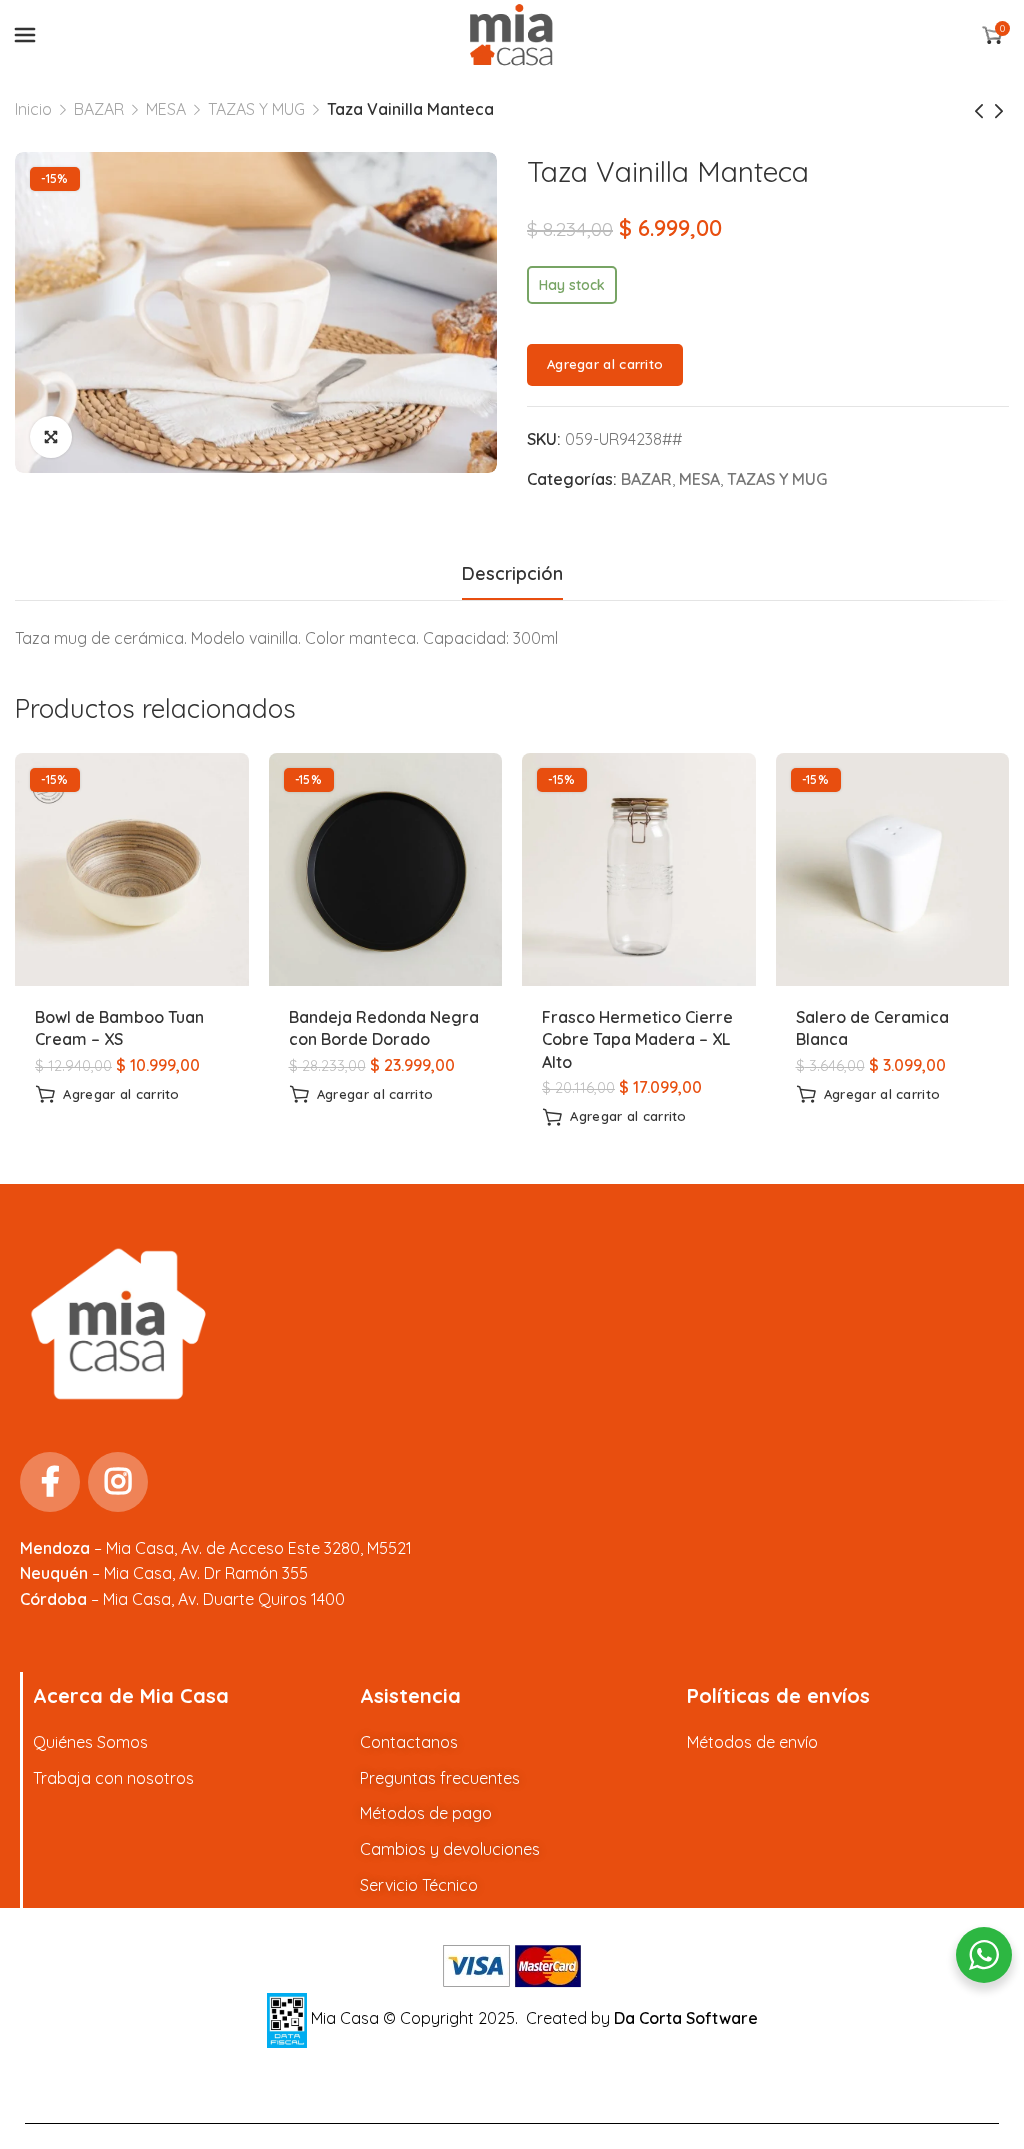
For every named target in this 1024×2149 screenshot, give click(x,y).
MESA (166, 109)
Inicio (33, 109)
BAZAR (99, 109)
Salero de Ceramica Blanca (872, 1028)
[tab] (512, 574)
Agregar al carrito (605, 364)
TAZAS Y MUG (256, 109)
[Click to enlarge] (51, 437)
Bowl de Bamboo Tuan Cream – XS (119, 1028)
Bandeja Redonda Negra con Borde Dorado (384, 1028)
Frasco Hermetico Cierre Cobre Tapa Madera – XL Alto (637, 1039)
